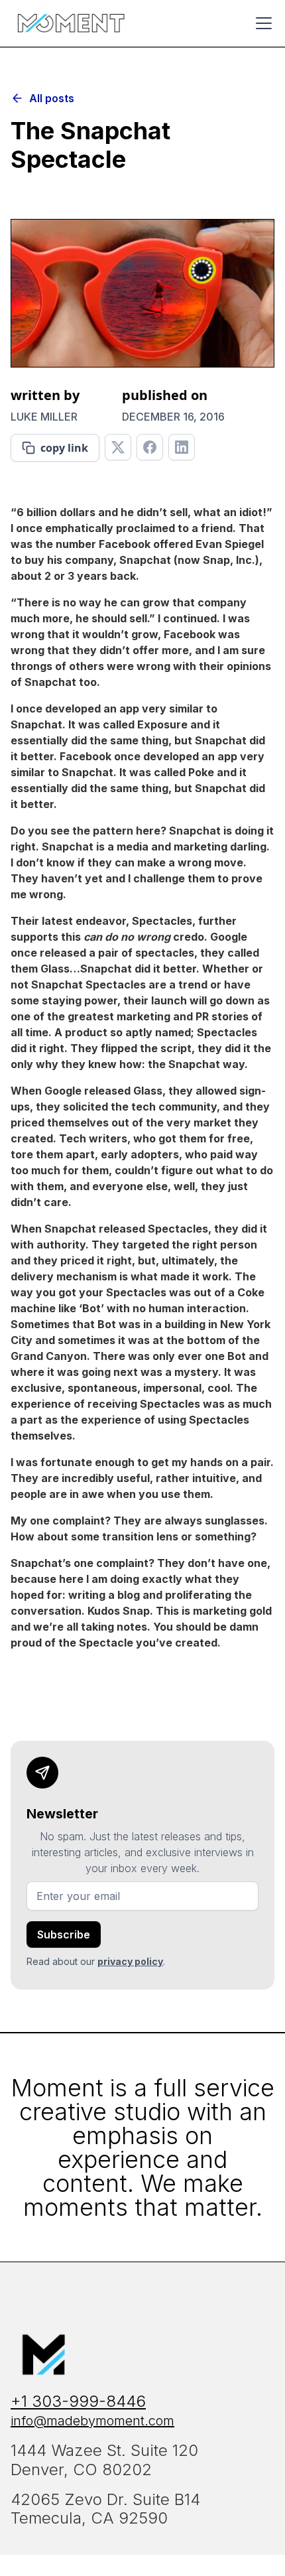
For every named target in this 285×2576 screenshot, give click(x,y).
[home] (71, 23)
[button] (261, 23)
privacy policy (130, 1961)
